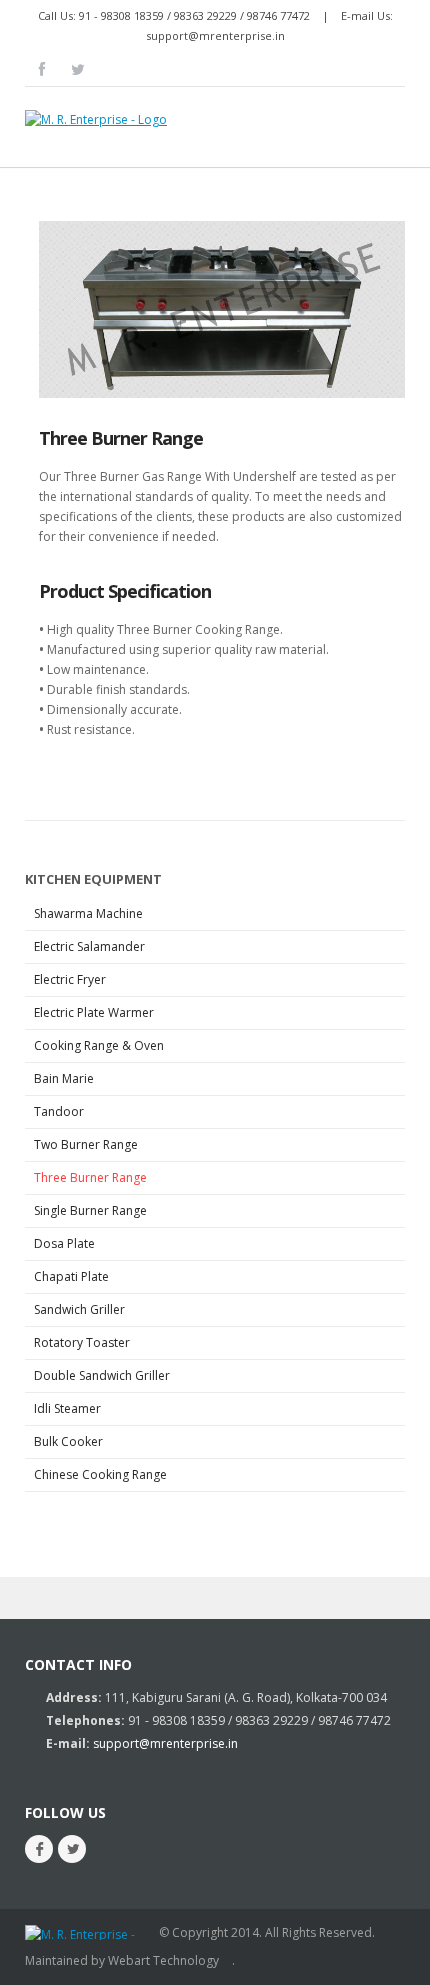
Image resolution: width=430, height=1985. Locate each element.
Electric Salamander (89, 946)
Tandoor (59, 1111)
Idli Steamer (67, 1408)
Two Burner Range (86, 1144)
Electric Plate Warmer (94, 1012)
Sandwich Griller (79, 1309)
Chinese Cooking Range (100, 1474)
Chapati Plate (71, 1276)
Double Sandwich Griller (102, 1375)
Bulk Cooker (68, 1441)
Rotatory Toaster (82, 1342)
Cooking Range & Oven (99, 1045)
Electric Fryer (70, 979)
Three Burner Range (121, 438)
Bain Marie (64, 1078)
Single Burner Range (90, 1210)
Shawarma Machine (88, 913)
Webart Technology (163, 1960)
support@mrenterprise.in (215, 35)
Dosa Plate (64, 1243)
